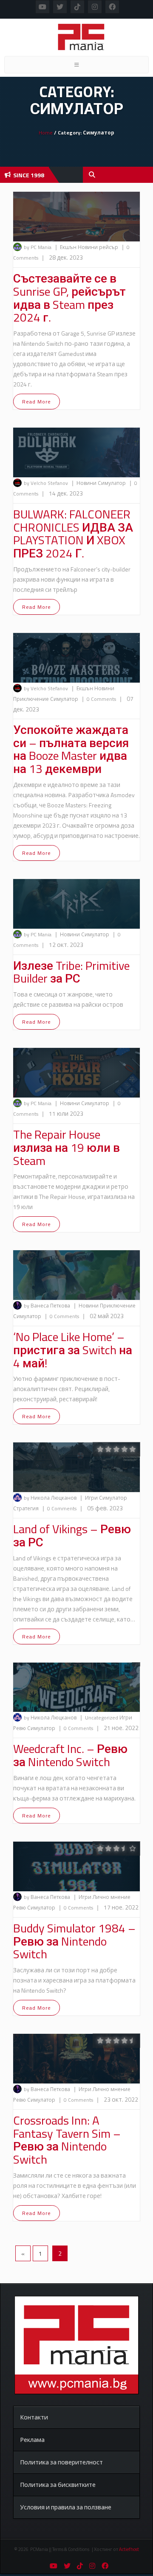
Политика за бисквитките (58, 2485)
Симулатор (112, 483)
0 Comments (101, 699)
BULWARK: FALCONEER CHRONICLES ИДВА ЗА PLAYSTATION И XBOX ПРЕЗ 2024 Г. (73, 533)
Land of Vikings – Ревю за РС (72, 1535)
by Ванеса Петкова (47, 1306)
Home (46, 133)
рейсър (109, 247)
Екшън (69, 247)
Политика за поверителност (61, 2462)
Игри (92, 1498)
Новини (88, 247)
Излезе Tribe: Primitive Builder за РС (71, 972)
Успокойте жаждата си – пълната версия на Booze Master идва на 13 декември (71, 749)
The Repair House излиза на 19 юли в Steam (67, 1147)
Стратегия (27, 1508)
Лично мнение (112, 1897)
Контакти (34, 2417)
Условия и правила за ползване (66, 2507)
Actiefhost (129, 2549)
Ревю (20, 1728)
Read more (37, 402)
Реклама (32, 2440)
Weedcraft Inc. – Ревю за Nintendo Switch (70, 1755)
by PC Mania (38, 247)
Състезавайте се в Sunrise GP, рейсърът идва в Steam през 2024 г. (69, 298)
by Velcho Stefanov (46, 483)
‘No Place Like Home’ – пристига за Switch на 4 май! (73, 1350)
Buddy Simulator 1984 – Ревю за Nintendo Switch (74, 1941)
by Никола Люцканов (50, 1498)
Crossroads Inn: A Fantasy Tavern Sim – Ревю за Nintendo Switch (67, 2140)
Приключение (32, 699)
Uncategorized (102, 1718)
